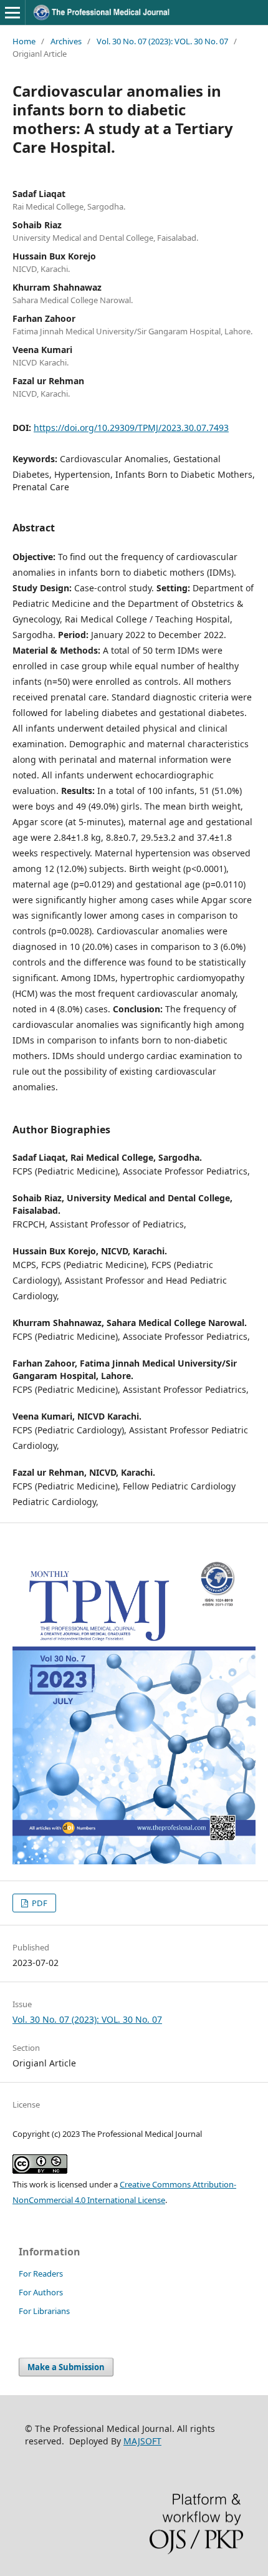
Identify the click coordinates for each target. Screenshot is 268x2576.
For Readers (41, 2273)
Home (24, 41)
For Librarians (44, 2311)
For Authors (41, 2292)
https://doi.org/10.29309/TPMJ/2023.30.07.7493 (131, 428)
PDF (39, 1903)
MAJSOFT (142, 2441)
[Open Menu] (12, 12)
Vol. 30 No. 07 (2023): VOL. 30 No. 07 (162, 41)
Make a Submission (66, 2367)
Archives (66, 41)
